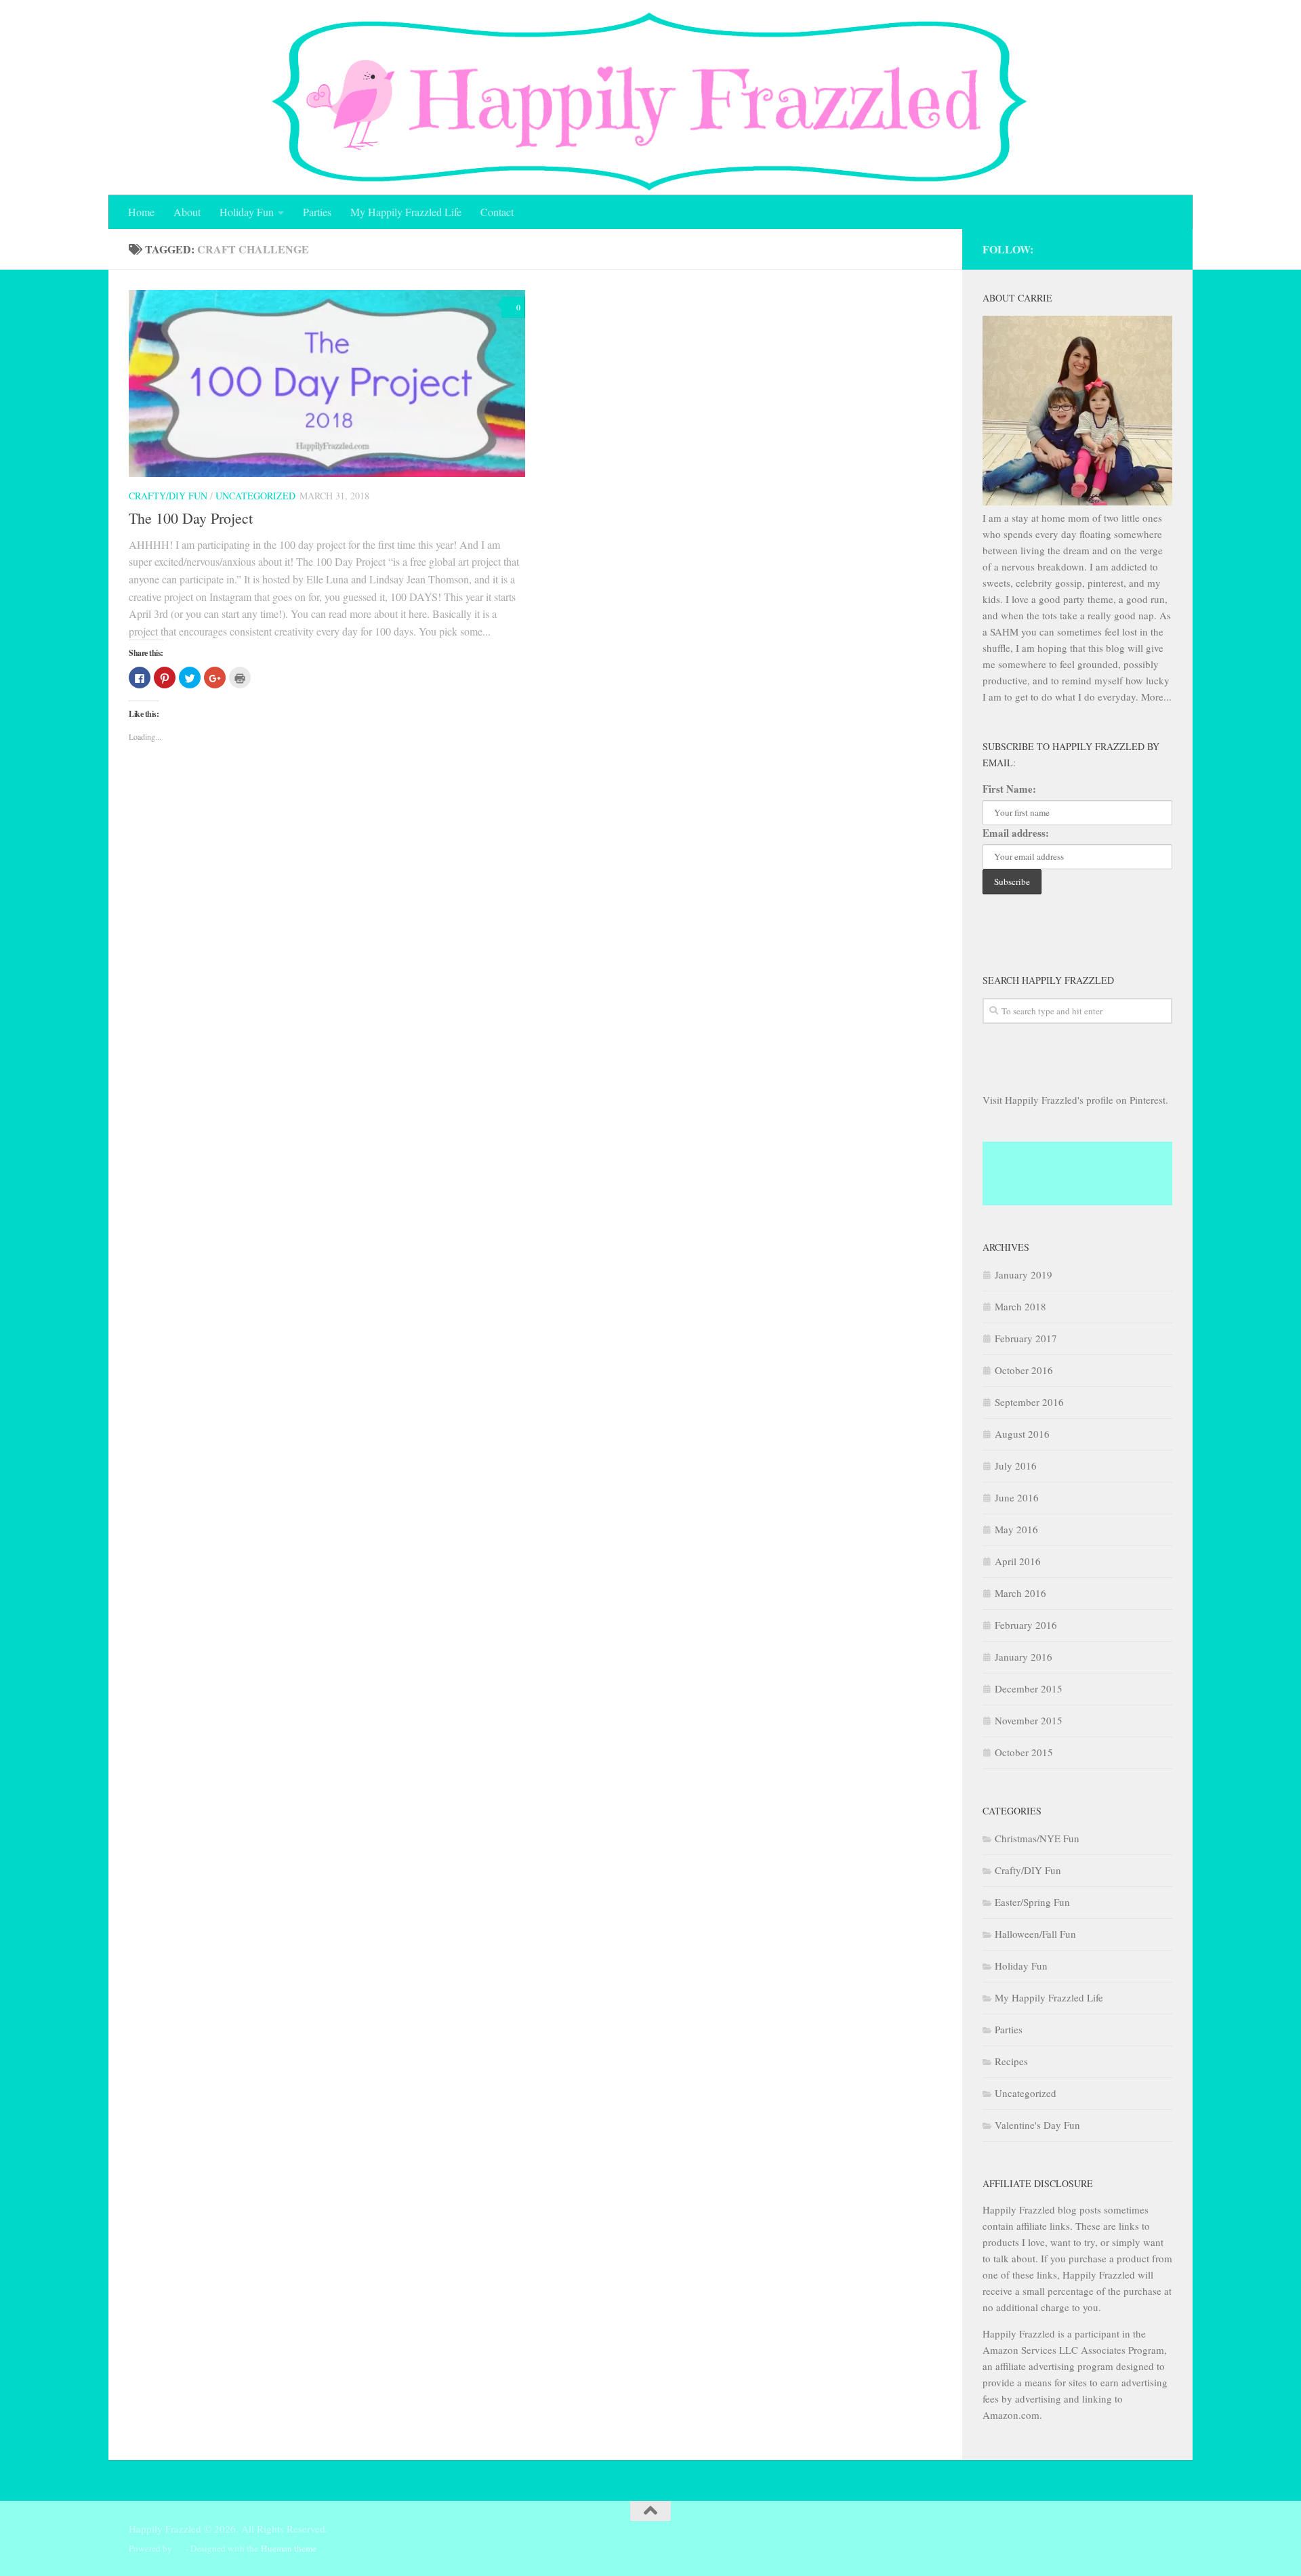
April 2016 (1018, 1561)
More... (1156, 697)
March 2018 (1020, 1306)
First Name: (1009, 789)
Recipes (1011, 2061)
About (187, 212)
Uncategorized (255, 496)
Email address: (1016, 833)
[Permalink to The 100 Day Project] (327, 383)
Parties (317, 212)
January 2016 (1024, 1657)
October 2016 (1024, 1370)
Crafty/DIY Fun (168, 496)
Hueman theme (289, 2548)
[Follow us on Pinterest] (1165, 248)
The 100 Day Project (191, 518)
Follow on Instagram (1087, 1186)
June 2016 (1017, 1497)
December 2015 (1029, 1688)
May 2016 (1016, 1529)
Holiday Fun (247, 212)
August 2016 (1022, 1434)
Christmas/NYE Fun (1037, 1838)
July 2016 (1016, 1466)
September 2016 (1029, 1402)
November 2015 (1029, 1720)
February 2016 (1026, 1625)
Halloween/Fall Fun (1035, 1934)
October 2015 (1024, 1752)
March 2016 (1020, 1593)
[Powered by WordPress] (179, 2549)
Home (141, 212)
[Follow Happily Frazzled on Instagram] (1128, 248)
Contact (497, 212)
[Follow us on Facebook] (1147, 248)
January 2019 (1024, 1274)
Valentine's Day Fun (1037, 2125)
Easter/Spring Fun (1032, 1902)
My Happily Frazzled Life (406, 212)
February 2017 (1026, 1338)
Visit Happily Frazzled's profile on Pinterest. (1075, 1100)
